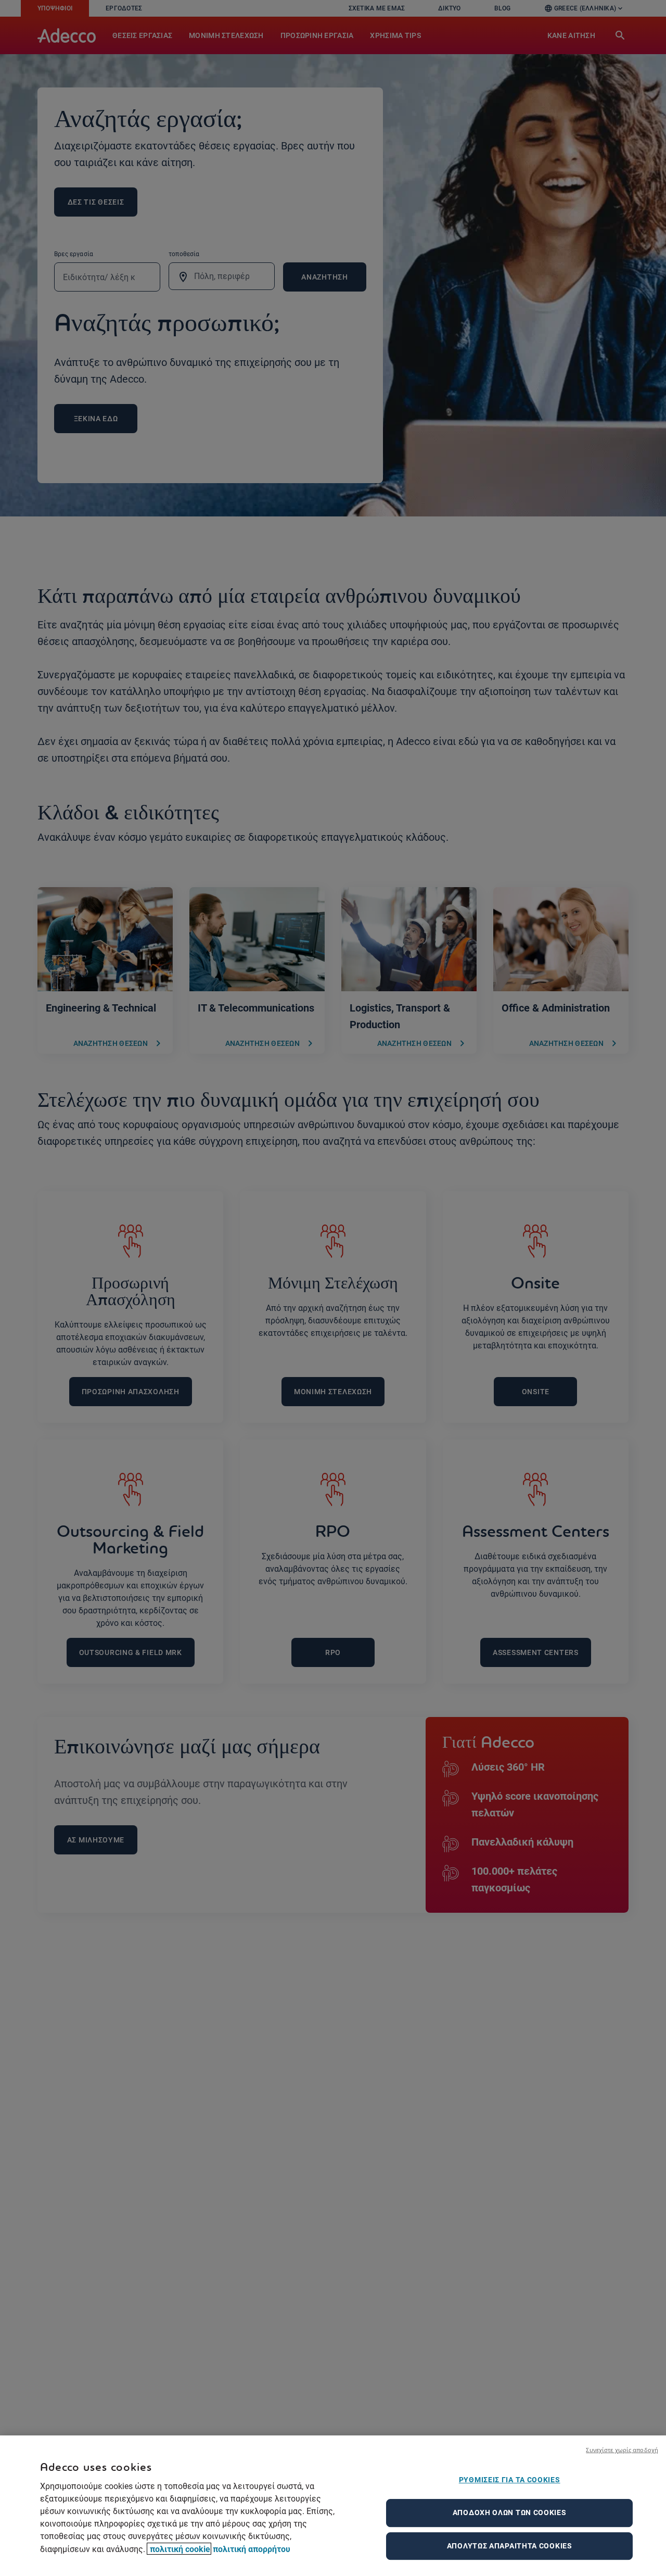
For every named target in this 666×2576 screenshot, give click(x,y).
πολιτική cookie (179, 2549)
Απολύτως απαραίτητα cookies (510, 2546)
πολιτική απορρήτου (252, 2549)
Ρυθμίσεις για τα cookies (510, 2480)
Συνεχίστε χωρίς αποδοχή (622, 2450)
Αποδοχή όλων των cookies (510, 2512)
